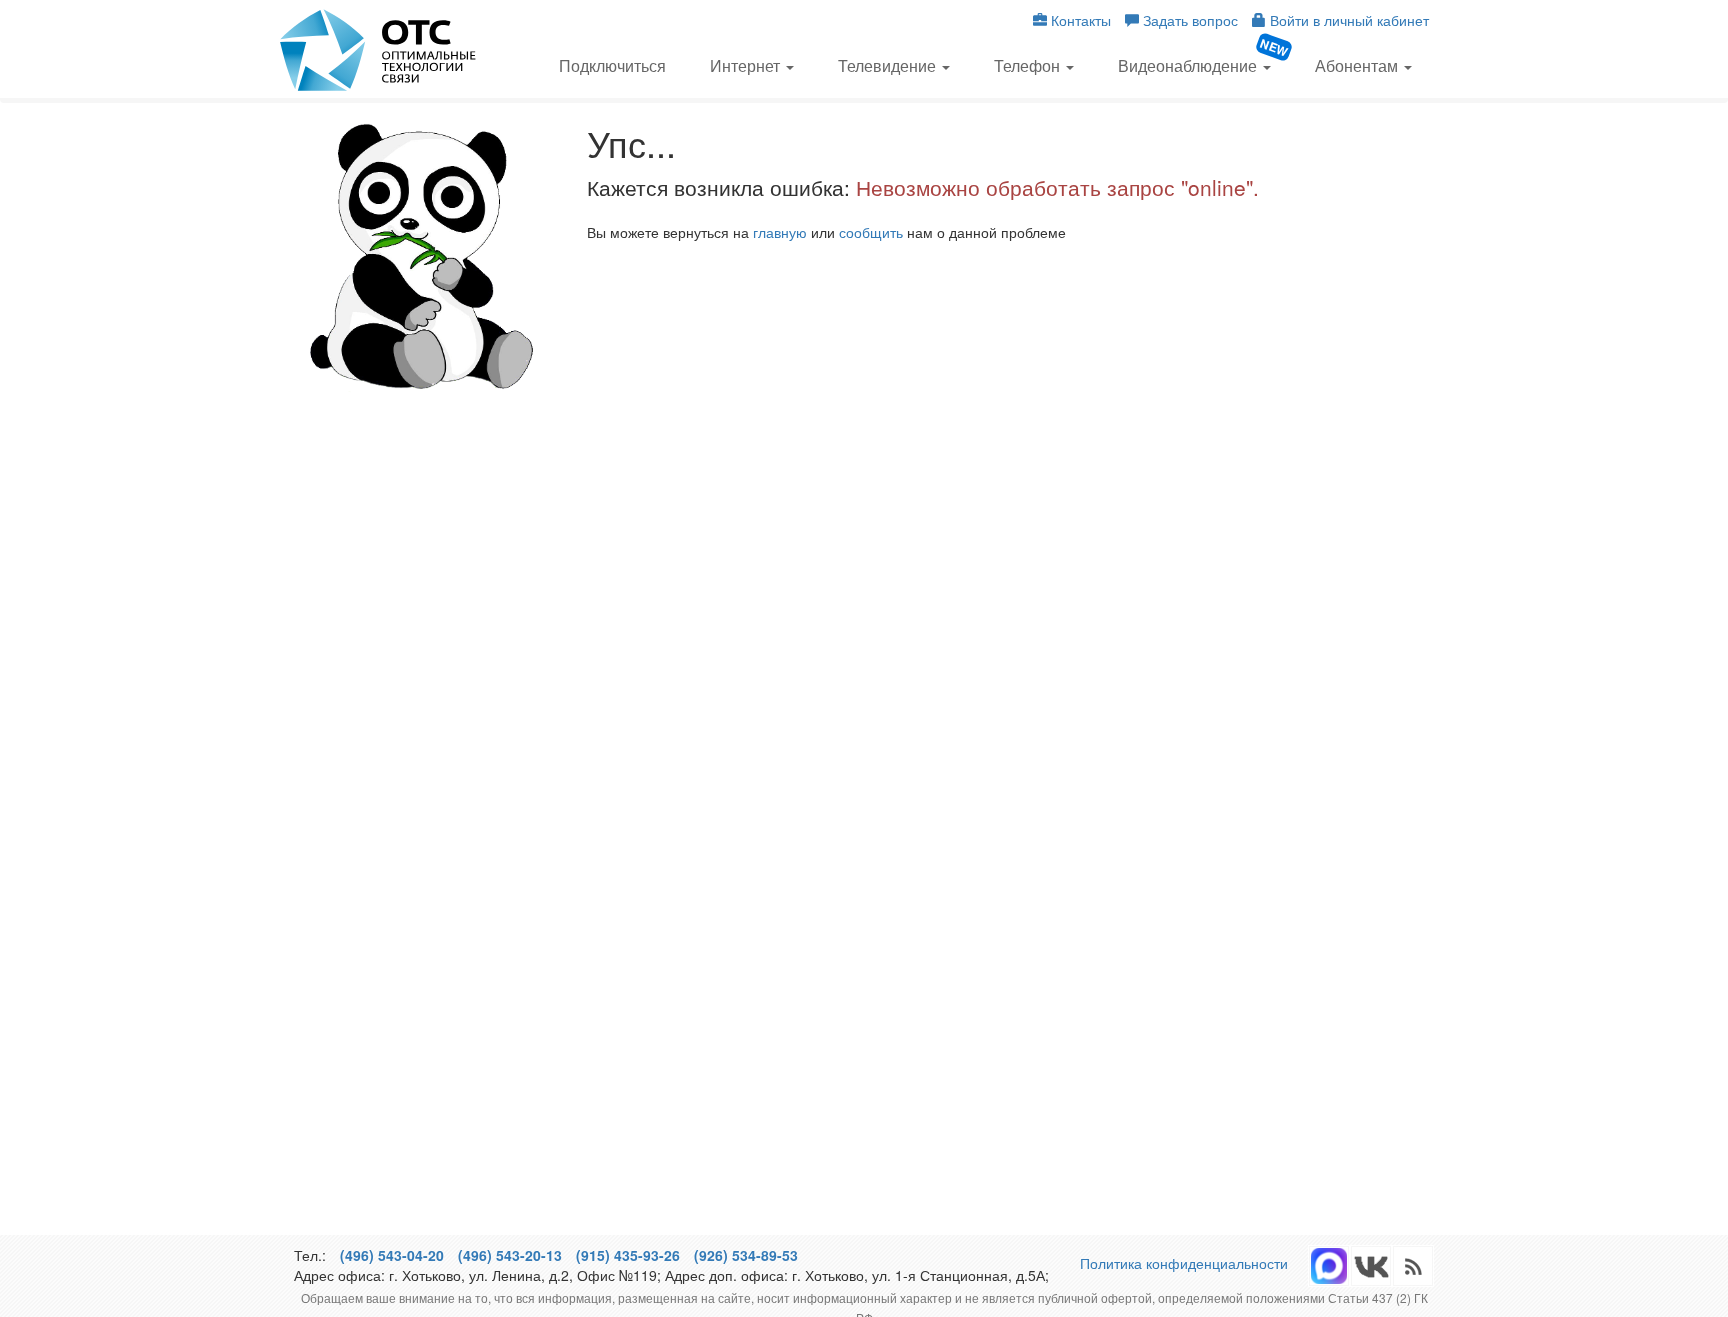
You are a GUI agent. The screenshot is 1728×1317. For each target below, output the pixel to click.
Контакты (1079, 20)
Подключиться (612, 65)
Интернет (747, 65)
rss (1371, 1266)
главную (780, 232)
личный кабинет (1349, 20)
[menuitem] (612, 64)
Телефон (1029, 65)
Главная (379, 50)
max (1329, 1266)
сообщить (871, 232)
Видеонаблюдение (1189, 65)
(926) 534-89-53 (746, 1255)
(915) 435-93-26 (628, 1255)
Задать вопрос (1188, 20)
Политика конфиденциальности (1184, 1263)
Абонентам (1358, 65)
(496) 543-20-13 (510, 1255)
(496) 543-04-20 (392, 1255)
